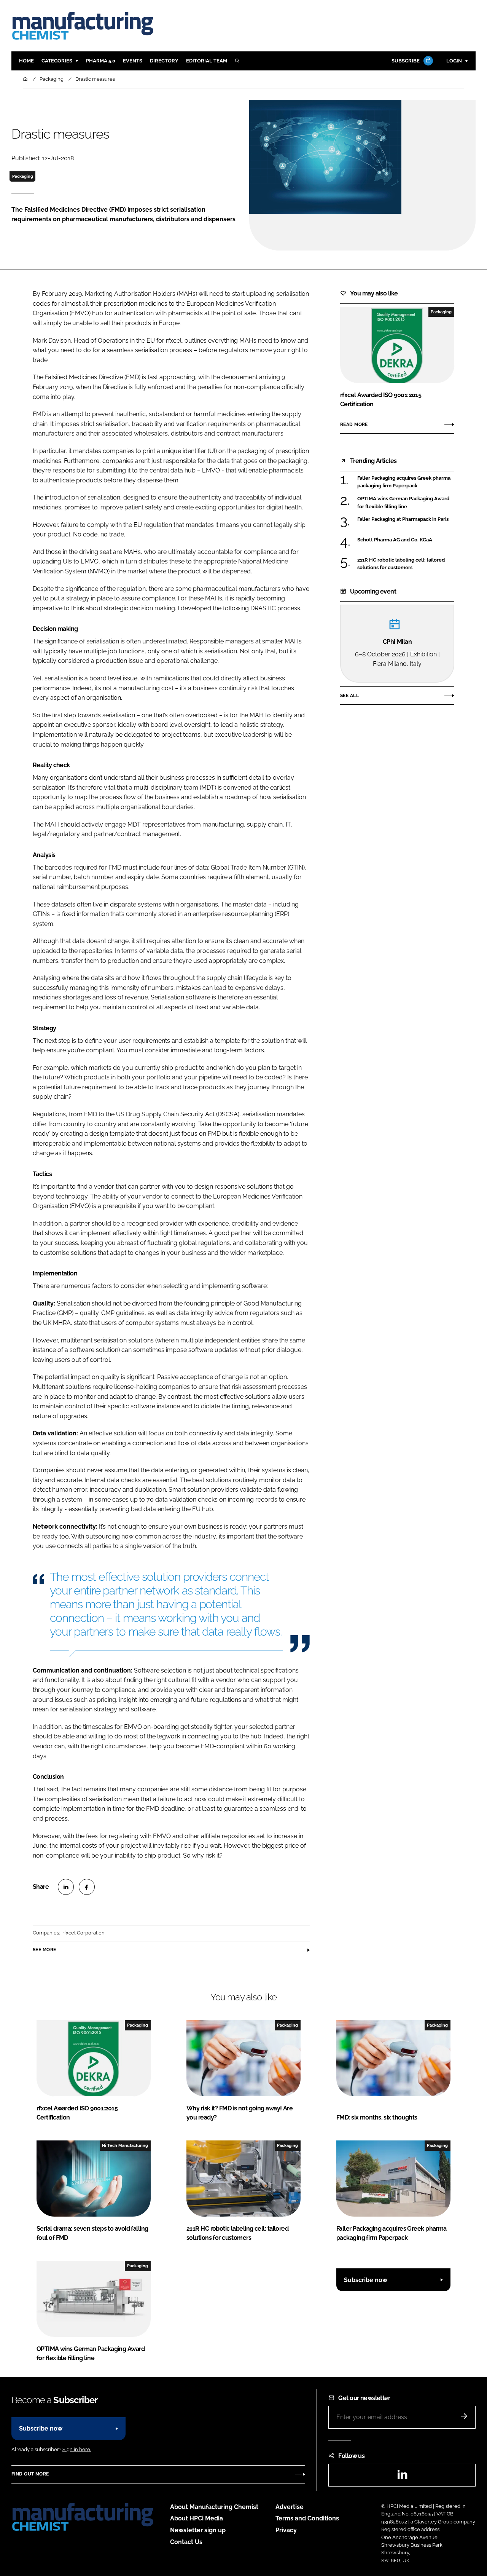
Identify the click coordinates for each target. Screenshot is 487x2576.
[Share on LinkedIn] (66, 1887)
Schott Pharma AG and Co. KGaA (395, 539)
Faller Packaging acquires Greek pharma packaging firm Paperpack (404, 482)
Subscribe (406, 61)
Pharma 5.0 (101, 61)
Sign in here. (77, 2449)
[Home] (26, 79)
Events (133, 61)
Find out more (30, 2474)
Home (26, 61)
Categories (57, 61)
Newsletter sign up (198, 2530)
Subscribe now (366, 2280)
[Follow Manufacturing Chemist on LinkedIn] (402, 2477)
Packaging (23, 176)
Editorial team (207, 61)
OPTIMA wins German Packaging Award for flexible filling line (403, 503)
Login (454, 61)
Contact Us (186, 2542)
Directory (164, 61)
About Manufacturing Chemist (214, 2507)
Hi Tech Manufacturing (125, 2145)
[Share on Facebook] (87, 1887)
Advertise (290, 2507)
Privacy (286, 2530)
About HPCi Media (197, 2518)
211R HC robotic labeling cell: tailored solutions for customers (401, 564)
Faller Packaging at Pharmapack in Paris (403, 519)
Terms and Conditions (307, 2518)
